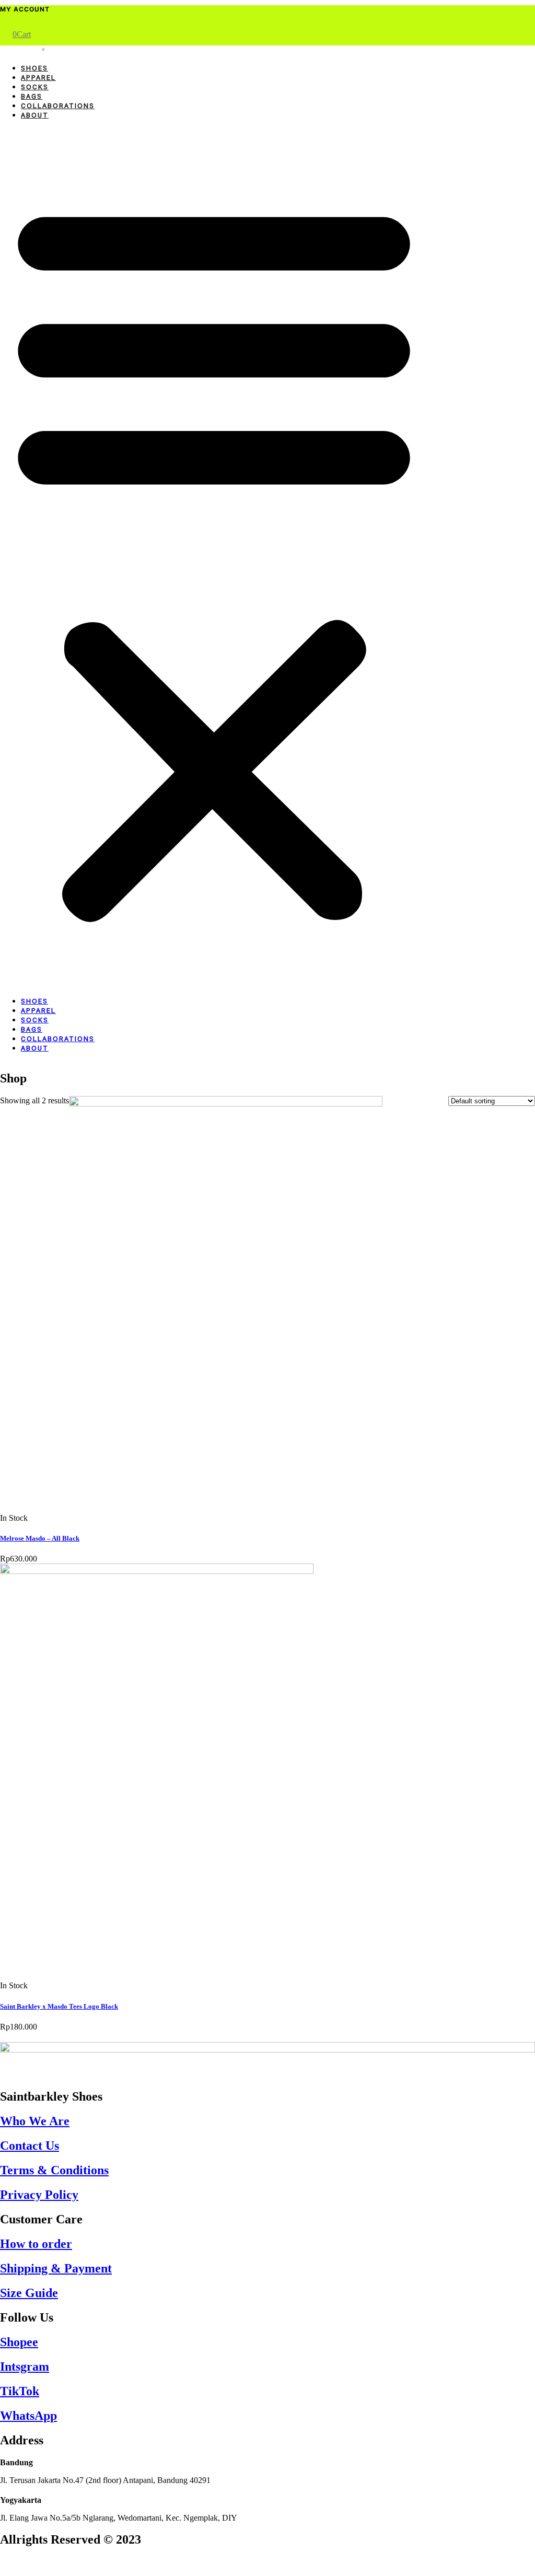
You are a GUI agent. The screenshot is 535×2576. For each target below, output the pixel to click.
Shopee (19, 2342)
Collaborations (58, 106)
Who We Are (35, 2121)
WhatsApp (28, 2416)
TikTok (20, 2391)
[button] (214, 558)
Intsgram (25, 2367)
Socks (35, 87)
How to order (36, 2244)
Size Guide (29, 2293)
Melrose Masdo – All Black (40, 1538)
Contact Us (30, 2146)
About (35, 115)
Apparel (38, 78)
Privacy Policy (39, 2195)
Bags (32, 96)
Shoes (34, 68)
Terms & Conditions (54, 2170)
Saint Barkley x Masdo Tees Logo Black (59, 2006)
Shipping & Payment (56, 2268)
